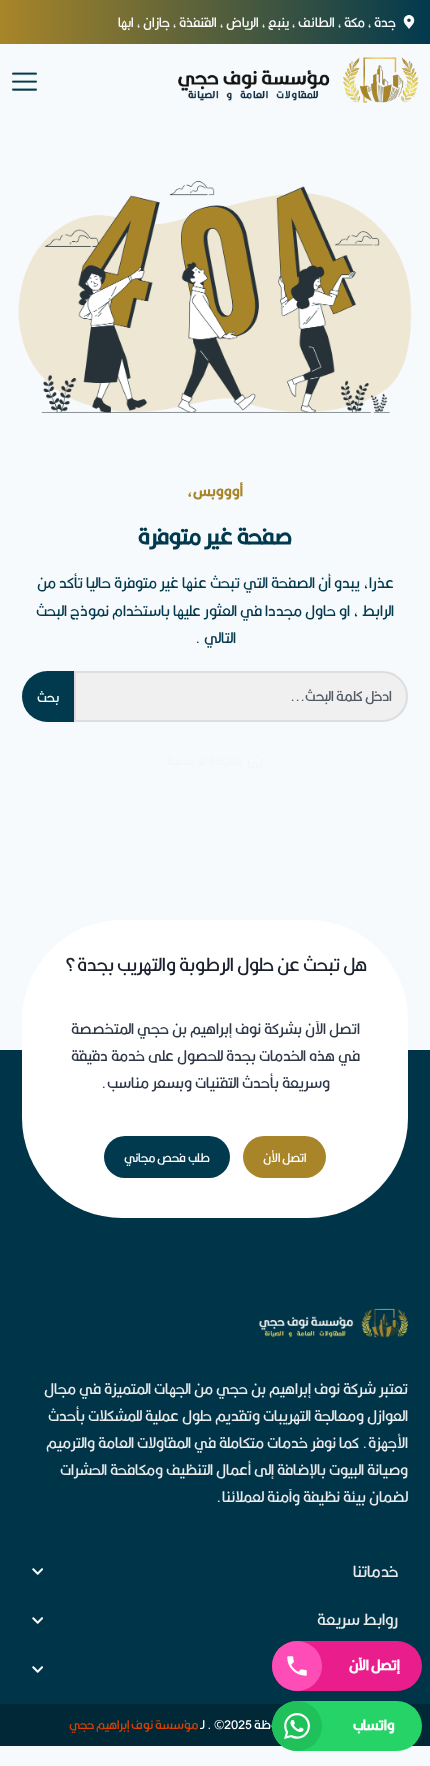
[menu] (24, 80)
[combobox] (241, 696)
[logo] (276, 80)
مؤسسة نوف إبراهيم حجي (133, 1724)
